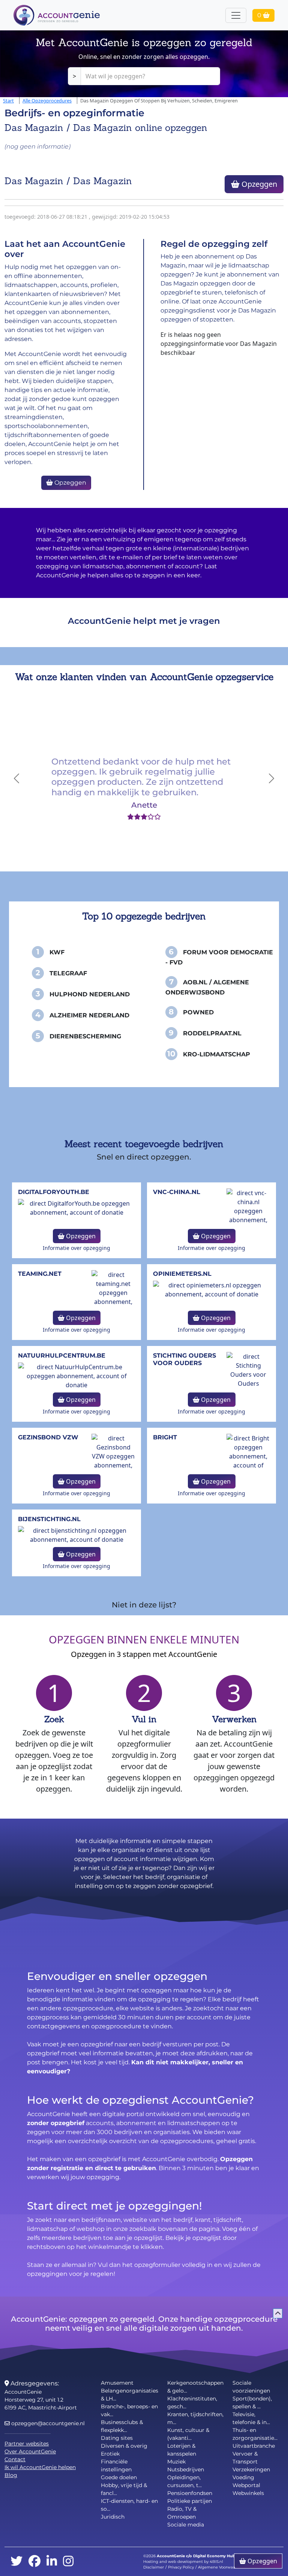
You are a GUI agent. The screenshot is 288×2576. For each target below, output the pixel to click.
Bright (165, 1437)
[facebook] (34, 2562)
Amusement (117, 2383)
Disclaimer (154, 2567)
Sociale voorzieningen (251, 2387)
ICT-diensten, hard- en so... (129, 2505)
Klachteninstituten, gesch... (192, 2403)
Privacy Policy (181, 2567)
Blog (11, 2475)
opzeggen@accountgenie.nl (47, 2423)
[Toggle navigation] (236, 15)
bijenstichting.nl (49, 1519)
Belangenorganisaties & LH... (130, 2395)
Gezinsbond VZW (48, 1437)
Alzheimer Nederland (89, 1015)
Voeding (243, 2477)
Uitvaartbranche (254, 2446)
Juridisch (113, 2517)
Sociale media (186, 2525)
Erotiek (110, 2454)
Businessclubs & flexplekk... (122, 2426)
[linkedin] (52, 2562)
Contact (15, 2459)
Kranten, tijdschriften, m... (195, 2418)
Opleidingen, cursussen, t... (184, 2481)
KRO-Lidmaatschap (217, 1054)
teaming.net (40, 1274)
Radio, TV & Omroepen (182, 2513)
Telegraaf (68, 973)
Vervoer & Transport (245, 2458)
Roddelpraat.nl (212, 1033)
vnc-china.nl (177, 1192)
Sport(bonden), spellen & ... (252, 2403)
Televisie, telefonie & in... (251, 2418)
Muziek (176, 2462)
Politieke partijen (190, 2501)
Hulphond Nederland (90, 994)
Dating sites (117, 2438)
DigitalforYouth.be (54, 1192)
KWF (57, 952)
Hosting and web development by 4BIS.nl (183, 2562)
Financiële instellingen (116, 2466)
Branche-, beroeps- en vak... (129, 2410)
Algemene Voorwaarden (221, 2567)
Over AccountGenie (30, 2451)
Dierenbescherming (85, 1036)
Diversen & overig (124, 2446)
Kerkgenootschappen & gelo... (195, 2387)
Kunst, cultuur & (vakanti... (188, 2434)
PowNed (198, 1012)
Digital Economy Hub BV (217, 2556)
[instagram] (68, 2562)
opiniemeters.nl (182, 1274)
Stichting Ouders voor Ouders (184, 1359)
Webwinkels (248, 2493)
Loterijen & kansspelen (182, 2450)
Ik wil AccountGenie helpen (40, 2467)
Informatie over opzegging (76, 1248)
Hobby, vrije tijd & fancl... (124, 2489)
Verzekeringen (251, 2469)
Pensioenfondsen (190, 2493)
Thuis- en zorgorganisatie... (255, 2434)
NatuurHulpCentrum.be (62, 1356)
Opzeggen (258, 184)
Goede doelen (119, 2477)
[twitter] (16, 2562)
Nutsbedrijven (186, 2469)
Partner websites (27, 2444)
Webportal (246, 2485)
